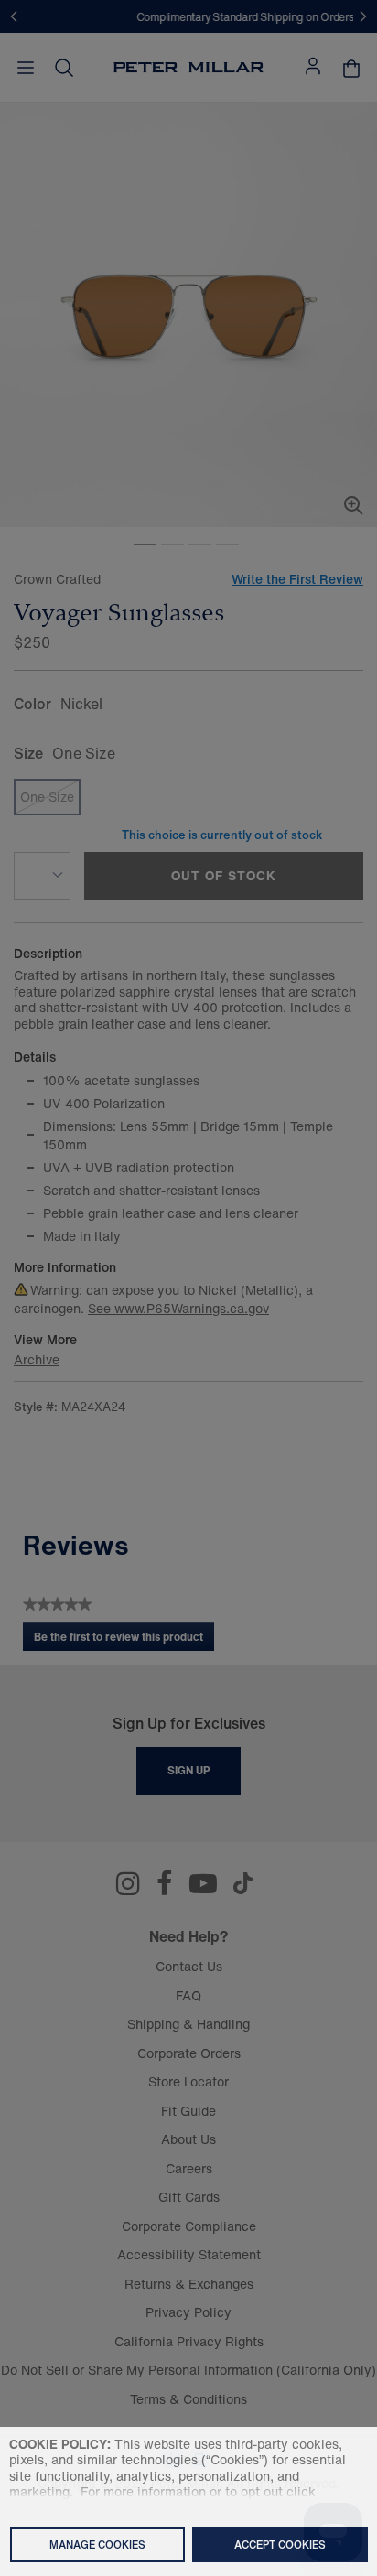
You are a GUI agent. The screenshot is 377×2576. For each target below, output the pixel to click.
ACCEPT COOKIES (280, 2544)
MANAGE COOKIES (97, 2544)
